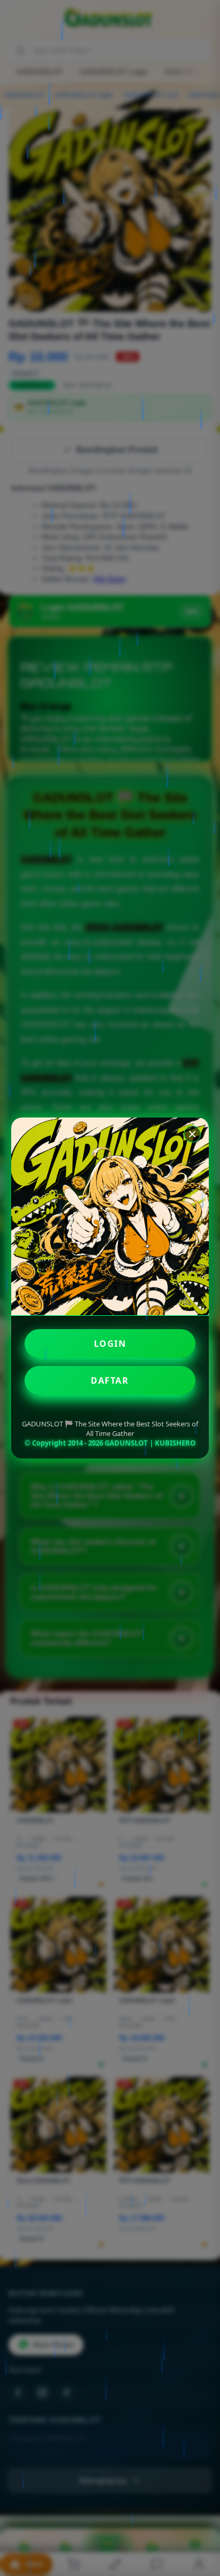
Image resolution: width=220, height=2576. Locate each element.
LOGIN (110, 1344)
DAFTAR (110, 1380)
